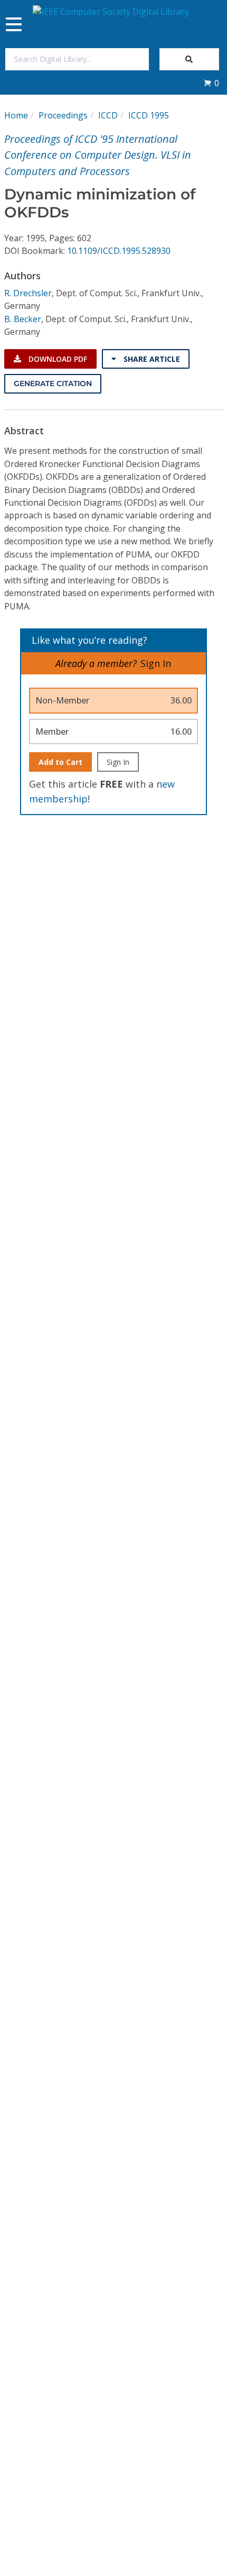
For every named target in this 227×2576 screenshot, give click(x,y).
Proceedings (63, 115)
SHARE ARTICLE (151, 359)
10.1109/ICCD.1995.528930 (119, 251)
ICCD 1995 (149, 115)
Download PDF (57, 359)
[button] (211, 83)
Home (16, 115)
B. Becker (23, 319)
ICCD (108, 115)
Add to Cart (60, 762)
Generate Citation (53, 383)
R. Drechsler (28, 293)
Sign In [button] (156, 663)
